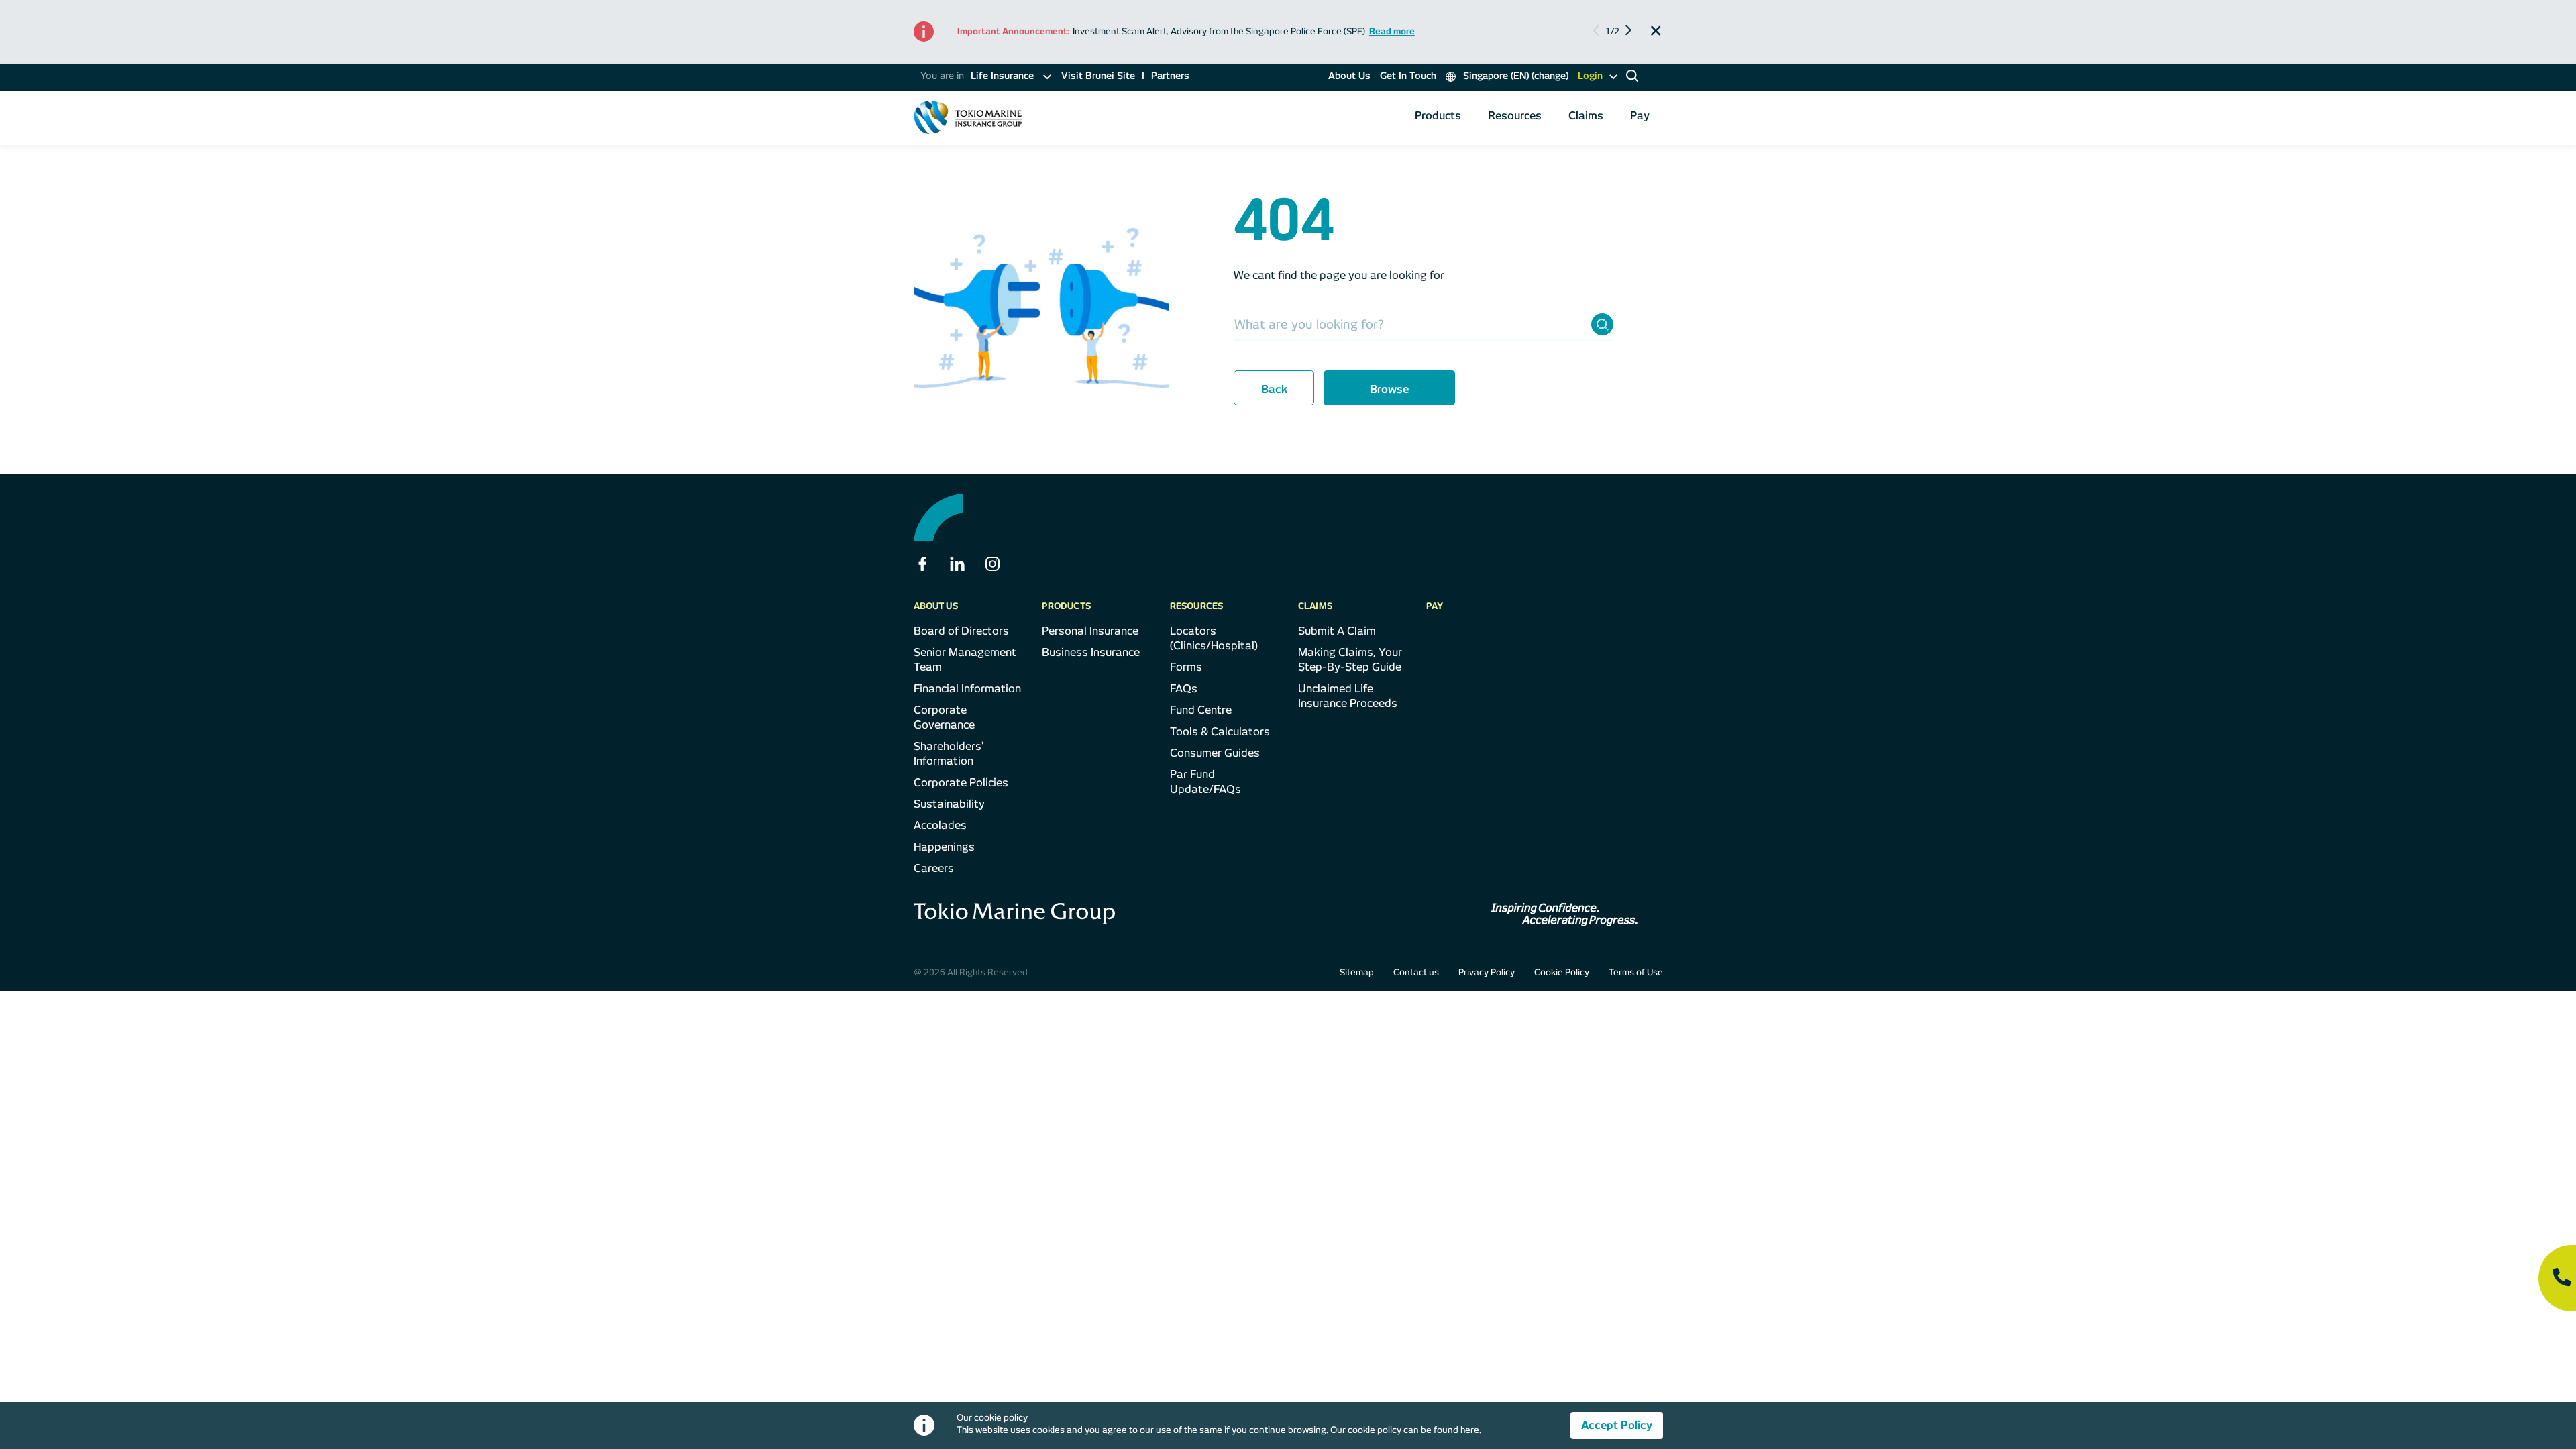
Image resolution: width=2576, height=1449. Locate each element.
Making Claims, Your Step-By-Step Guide (1350, 660)
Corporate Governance (944, 717)
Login (1590, 76)
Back (1274, 389)
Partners (1170, 76)
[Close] (1656, 31)
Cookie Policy (1562, 972)
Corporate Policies (961, 783)
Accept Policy (1617, 1425)
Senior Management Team (965, 660)
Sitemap (1357, 972)
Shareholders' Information (949, 754)
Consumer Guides (1215, 753)
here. (1471, 1430)
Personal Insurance (1090, 631)
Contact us (1416, 972)
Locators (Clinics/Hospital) (1214, 638)
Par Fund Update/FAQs (1205, 782)
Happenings (944, 847)
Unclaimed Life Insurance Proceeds (1348, 696)
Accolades (940, 825)
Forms (1186, 667)
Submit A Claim (1337, 631)
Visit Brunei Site (1098, 76)
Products (1438, 116)
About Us (1349, 76)
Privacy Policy (1487, 972)
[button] (1627, 32)
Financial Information (967, 689)
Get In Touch (1408, 76)
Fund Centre (1201, 710)
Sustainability (949, 804)
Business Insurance (1091, 652)
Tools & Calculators (1220, 732)
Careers (934, 868)
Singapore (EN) (1514, 76)
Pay (1640, 116)
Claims (1586, 116)
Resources (1515, 116)
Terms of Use (1636, 972)
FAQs (1184, 689)
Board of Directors (961, 631)
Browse (1389, 389)
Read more (1392, 31)
